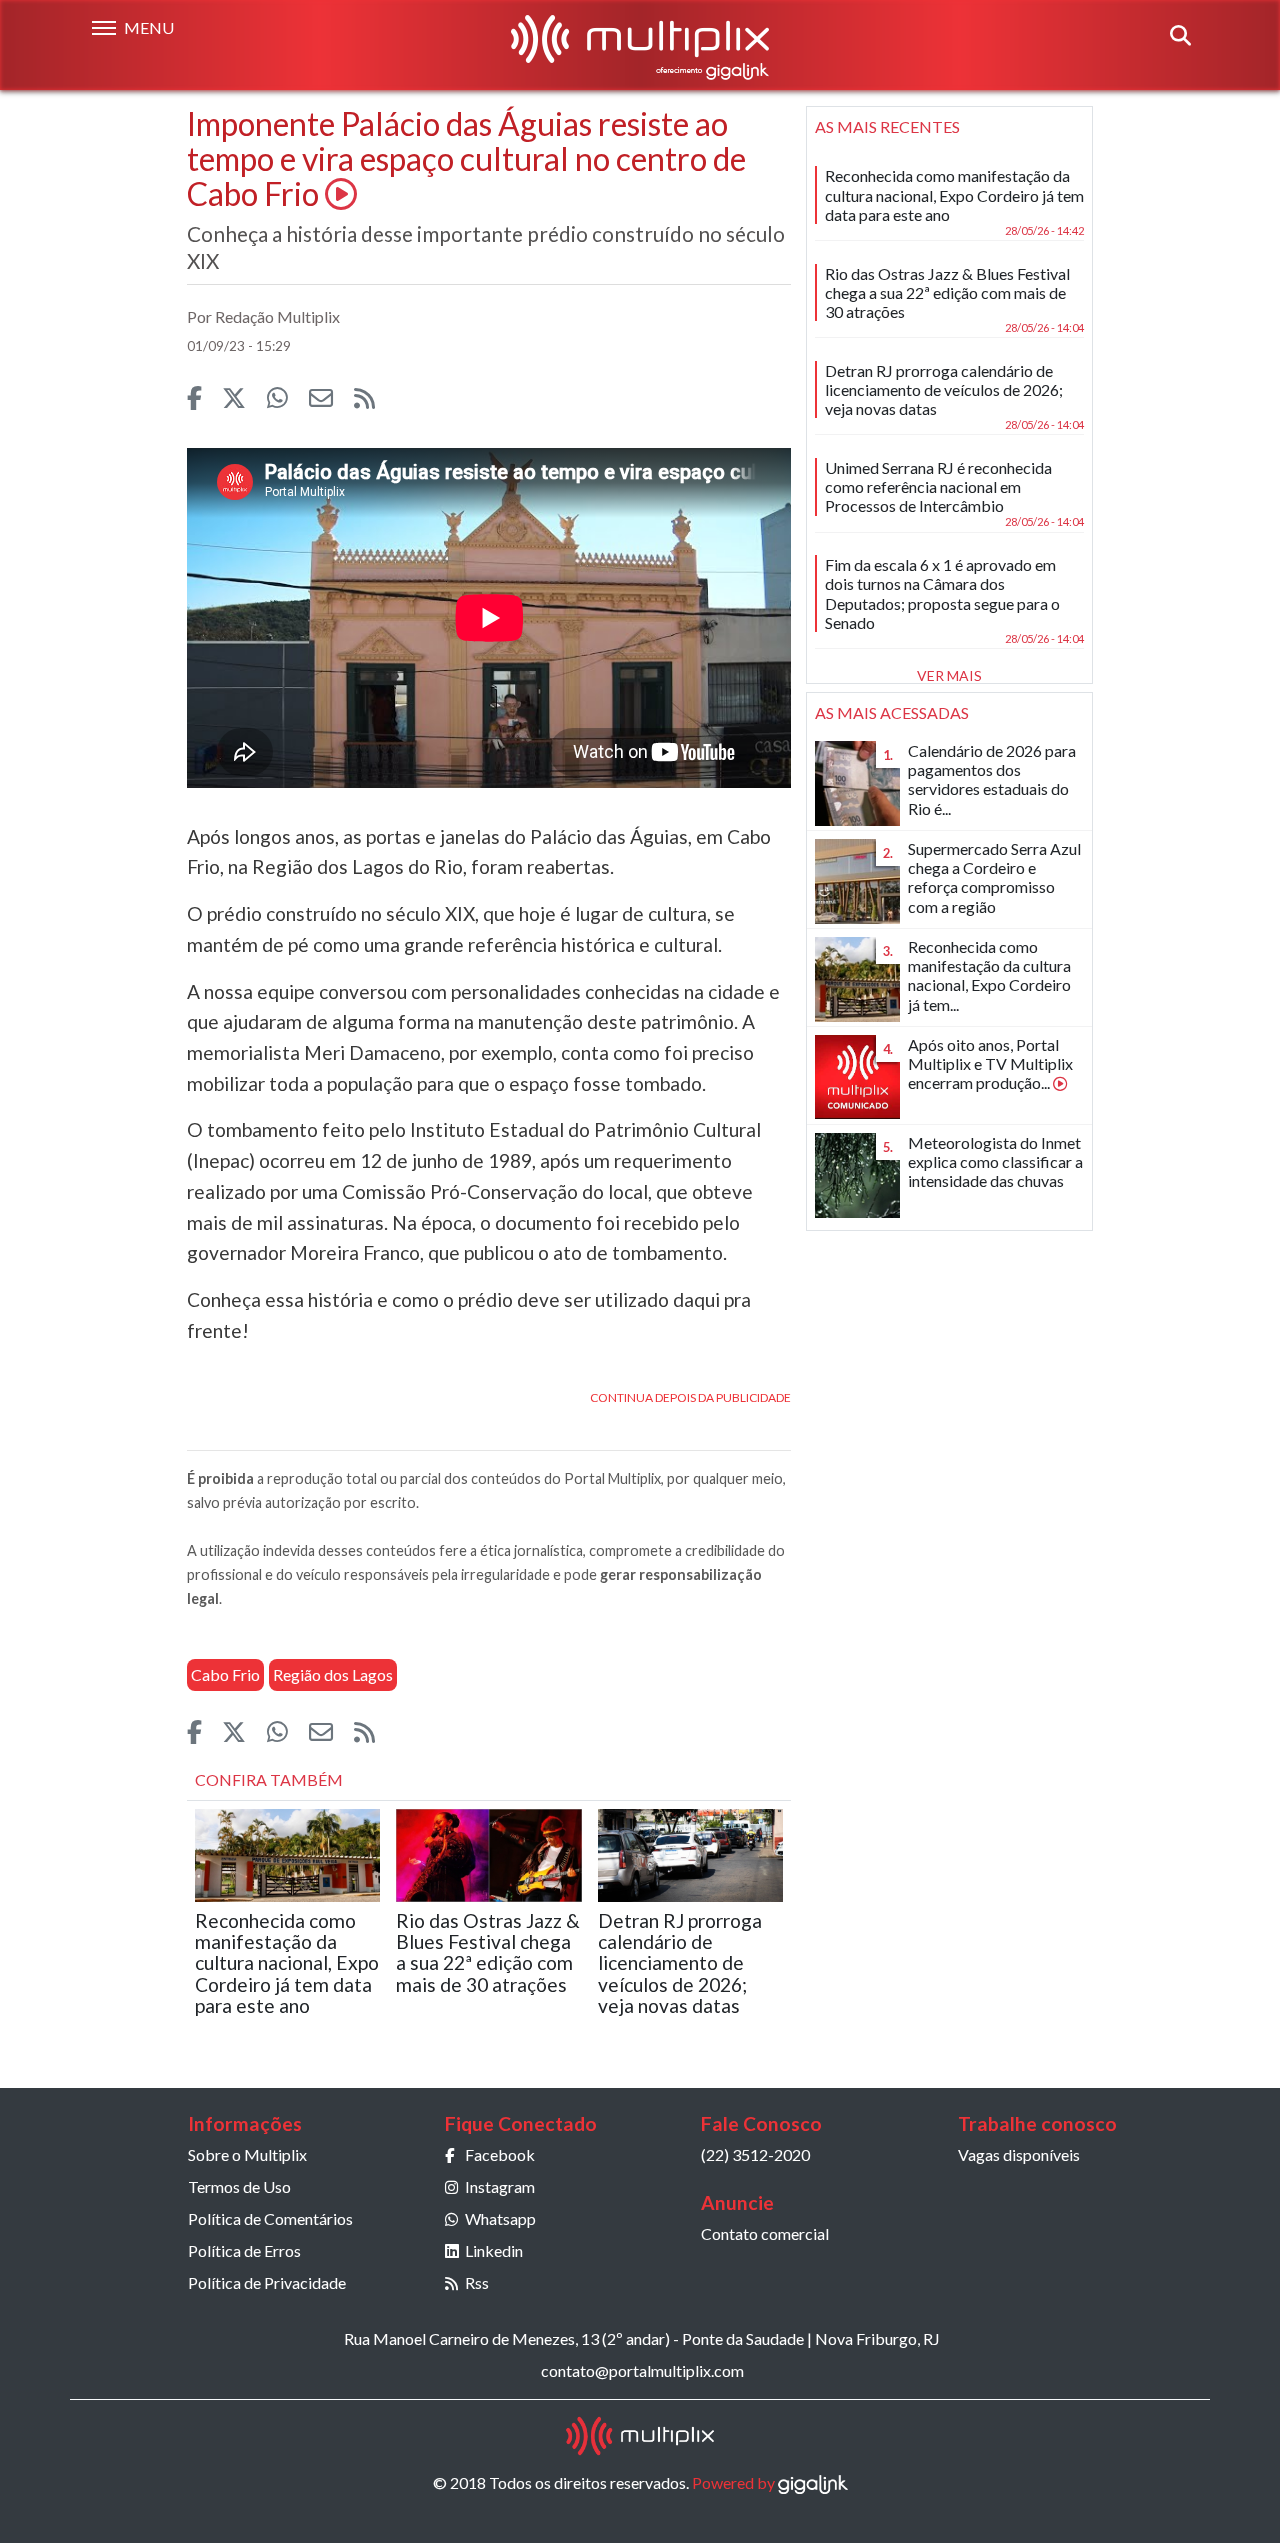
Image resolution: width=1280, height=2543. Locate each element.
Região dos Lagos (333, 1674)
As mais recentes (887, 126)
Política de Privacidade (267, 2282)
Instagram (500, 2186)
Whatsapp (500, 2218)
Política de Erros (244, 2250)
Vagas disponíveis (1019, 2154)
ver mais (949, 675)
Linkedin (494, 2250)
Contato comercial (765, 2233)
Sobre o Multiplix (247, 2154)
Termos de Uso (239, 2186)
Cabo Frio (225, 1674)
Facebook (500, 2154)
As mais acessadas (892, 712)
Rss (477, 2282)
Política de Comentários (270, 2218)
